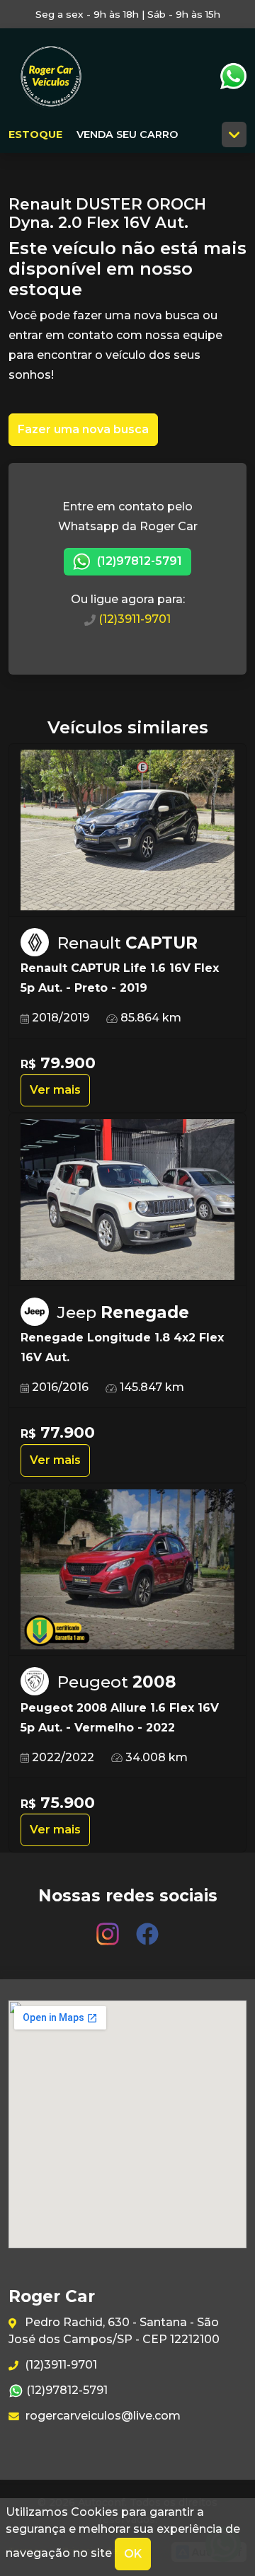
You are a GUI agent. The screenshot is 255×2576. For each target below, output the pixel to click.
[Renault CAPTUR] (127, 830)
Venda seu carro (127, 134)
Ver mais (55, 1090)
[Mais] (234, 134)
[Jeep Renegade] (127, 1200)
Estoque (35, 134)
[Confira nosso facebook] (147, 1928)
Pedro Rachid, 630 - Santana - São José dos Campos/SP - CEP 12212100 (114, 2331)
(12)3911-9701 (133, 619)
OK (133, 2554)
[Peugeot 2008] (127, 1570)
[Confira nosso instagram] (109, 1928)
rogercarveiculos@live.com (102, 2416)
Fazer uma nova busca (83, 429)
